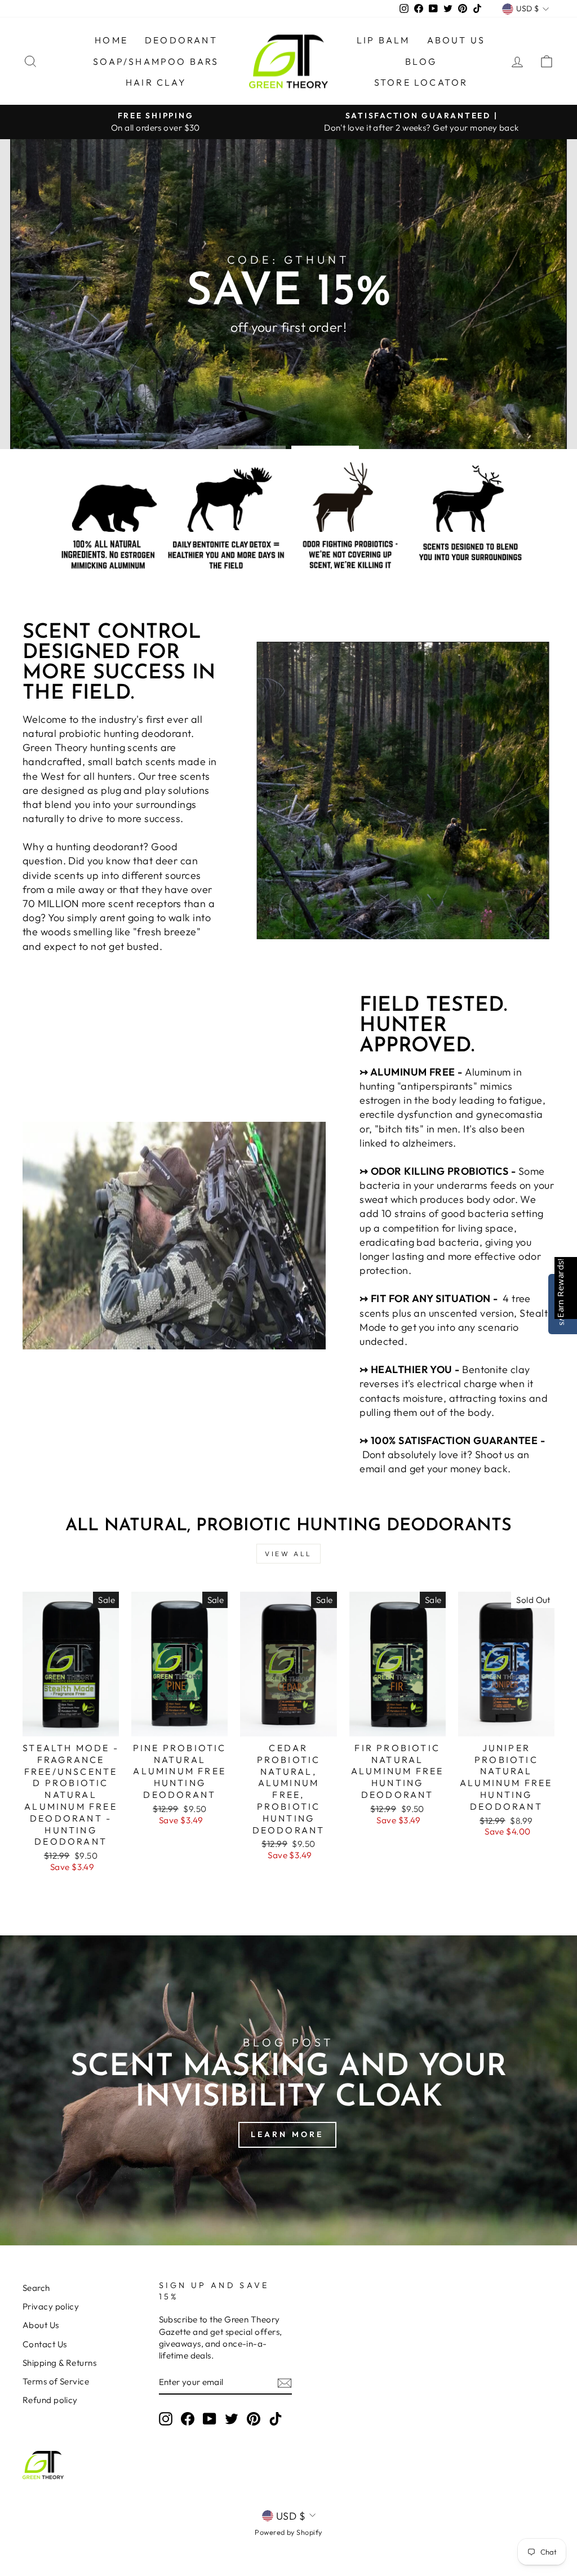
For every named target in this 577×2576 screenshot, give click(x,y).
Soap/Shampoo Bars (156, 61)
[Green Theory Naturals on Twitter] (232, 2418)
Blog (421, 61)
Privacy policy (51, 2306)
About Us (456, 40)
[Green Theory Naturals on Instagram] (166, 2418)
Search (36, 2288)
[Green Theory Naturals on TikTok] (276, 2418)
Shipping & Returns (59, 2363)
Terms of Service (56, 2381)
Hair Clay (156, 82)
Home (111, 40)
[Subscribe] (285, 2382)
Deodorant (181, 40)
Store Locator (421, 82)
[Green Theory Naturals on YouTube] (210, 2418)
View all (288, 1554)
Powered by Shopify (288, 2532)
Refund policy (50, 2400)
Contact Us (45, 2344)
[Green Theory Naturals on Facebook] (188, 2418)
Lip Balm (383, 40)
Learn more (287, 2134)
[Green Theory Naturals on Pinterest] (254, 2418)
